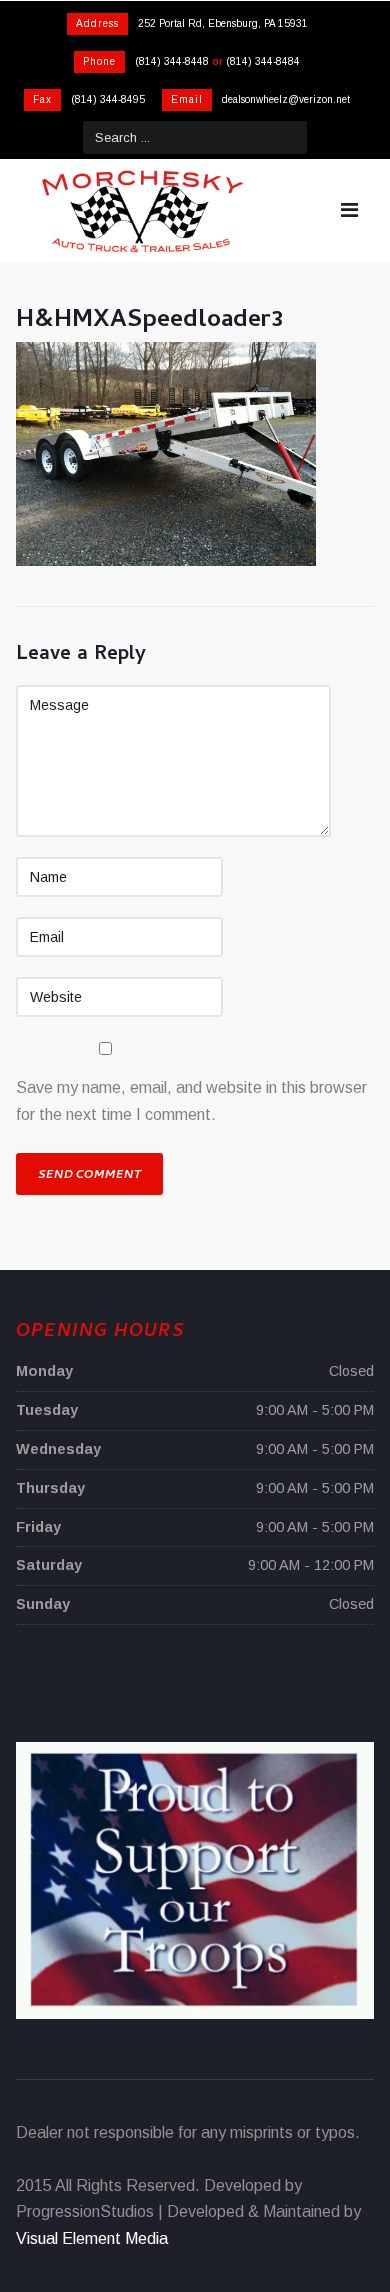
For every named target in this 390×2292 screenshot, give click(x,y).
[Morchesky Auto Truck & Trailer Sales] (141, 211)
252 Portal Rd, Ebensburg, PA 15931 (223, 23)
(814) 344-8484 (263, 61)
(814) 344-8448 (172, 61)
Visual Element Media (92, 2238)
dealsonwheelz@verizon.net (286, 99)
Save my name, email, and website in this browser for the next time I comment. (191, 1100)
